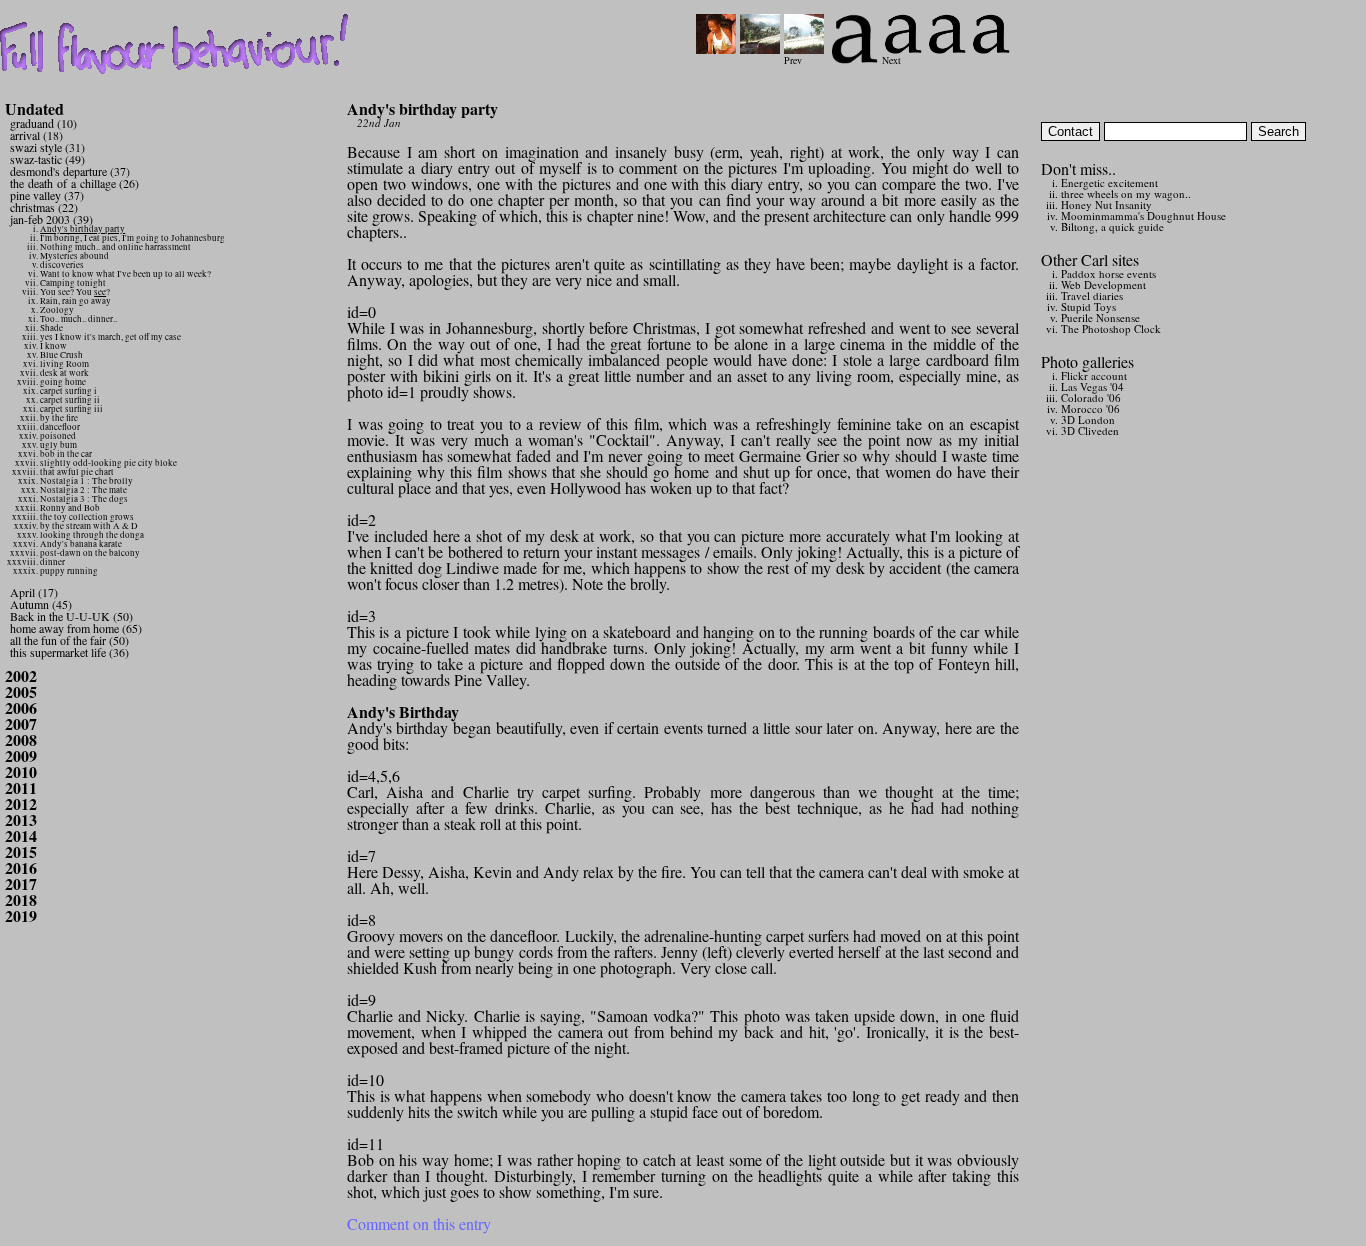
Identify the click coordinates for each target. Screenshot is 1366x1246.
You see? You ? (75, 292)
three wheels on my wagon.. (1126, 193)
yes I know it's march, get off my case (110, 337)
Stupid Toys (1088, 306)
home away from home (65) (76, 628)
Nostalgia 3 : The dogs (84, 499)
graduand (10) (43, 123)
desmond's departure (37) (70, 171)
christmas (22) (44, 207)
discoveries (62, 265)
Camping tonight (73, 283)
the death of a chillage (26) (74, 183)
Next (891, 60)
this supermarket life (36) (69, 652)
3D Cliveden (1090, 430)
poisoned (58, 436)
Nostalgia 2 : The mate (83, 490)
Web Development (1103, 284)
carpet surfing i (68, 391)
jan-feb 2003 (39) (51, 219)
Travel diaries (1092, 295)
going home (63, 382)
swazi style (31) (47, 147)
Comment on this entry (419, 1223)
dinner (52, 562)
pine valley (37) (47, 195)
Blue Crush (61, 355)
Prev (793, 60)
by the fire (59, 418)
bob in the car (66, 454)
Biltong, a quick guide (1112, 226)
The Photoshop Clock (1111, 328)
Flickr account (1094, 375)
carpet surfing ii (70, 400)
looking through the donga (92, 535)
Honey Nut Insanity (1106, 204)
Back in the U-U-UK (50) (71, 616)
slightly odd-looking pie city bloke (108, 463)
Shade (51, 328)
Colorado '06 (1091, 397)
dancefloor (60, 427)
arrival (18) (36, 135)
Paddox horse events (1108, 273)
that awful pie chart (77, 472)
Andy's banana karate (81, 544)
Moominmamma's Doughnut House (1143, 215)
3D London (1088, 419)
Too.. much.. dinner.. (78, 319)
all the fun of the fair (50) (69, 640)
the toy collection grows (87, 517)
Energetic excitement (1109, 182)
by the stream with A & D (89, 526)
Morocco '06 (1090, 408)
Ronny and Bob (70, 508)
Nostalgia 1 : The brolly (86, 481)
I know (53, 346)
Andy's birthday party (82, 229)
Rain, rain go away (75, 301)
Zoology (57, 310)
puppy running (69, 571)
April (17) (34, 592)
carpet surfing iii (71, 409)
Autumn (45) (41, 604)
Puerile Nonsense (1100, 317)
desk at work (64, 373)
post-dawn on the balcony (90, 553)
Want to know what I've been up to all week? (125, 274)
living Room (64, 364)
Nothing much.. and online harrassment (115, 247)
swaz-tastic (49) (47, 159)
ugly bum (58, 445)
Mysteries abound (74, 256)
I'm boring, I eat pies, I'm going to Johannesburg (132, 238)
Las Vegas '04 (1092, 386)
